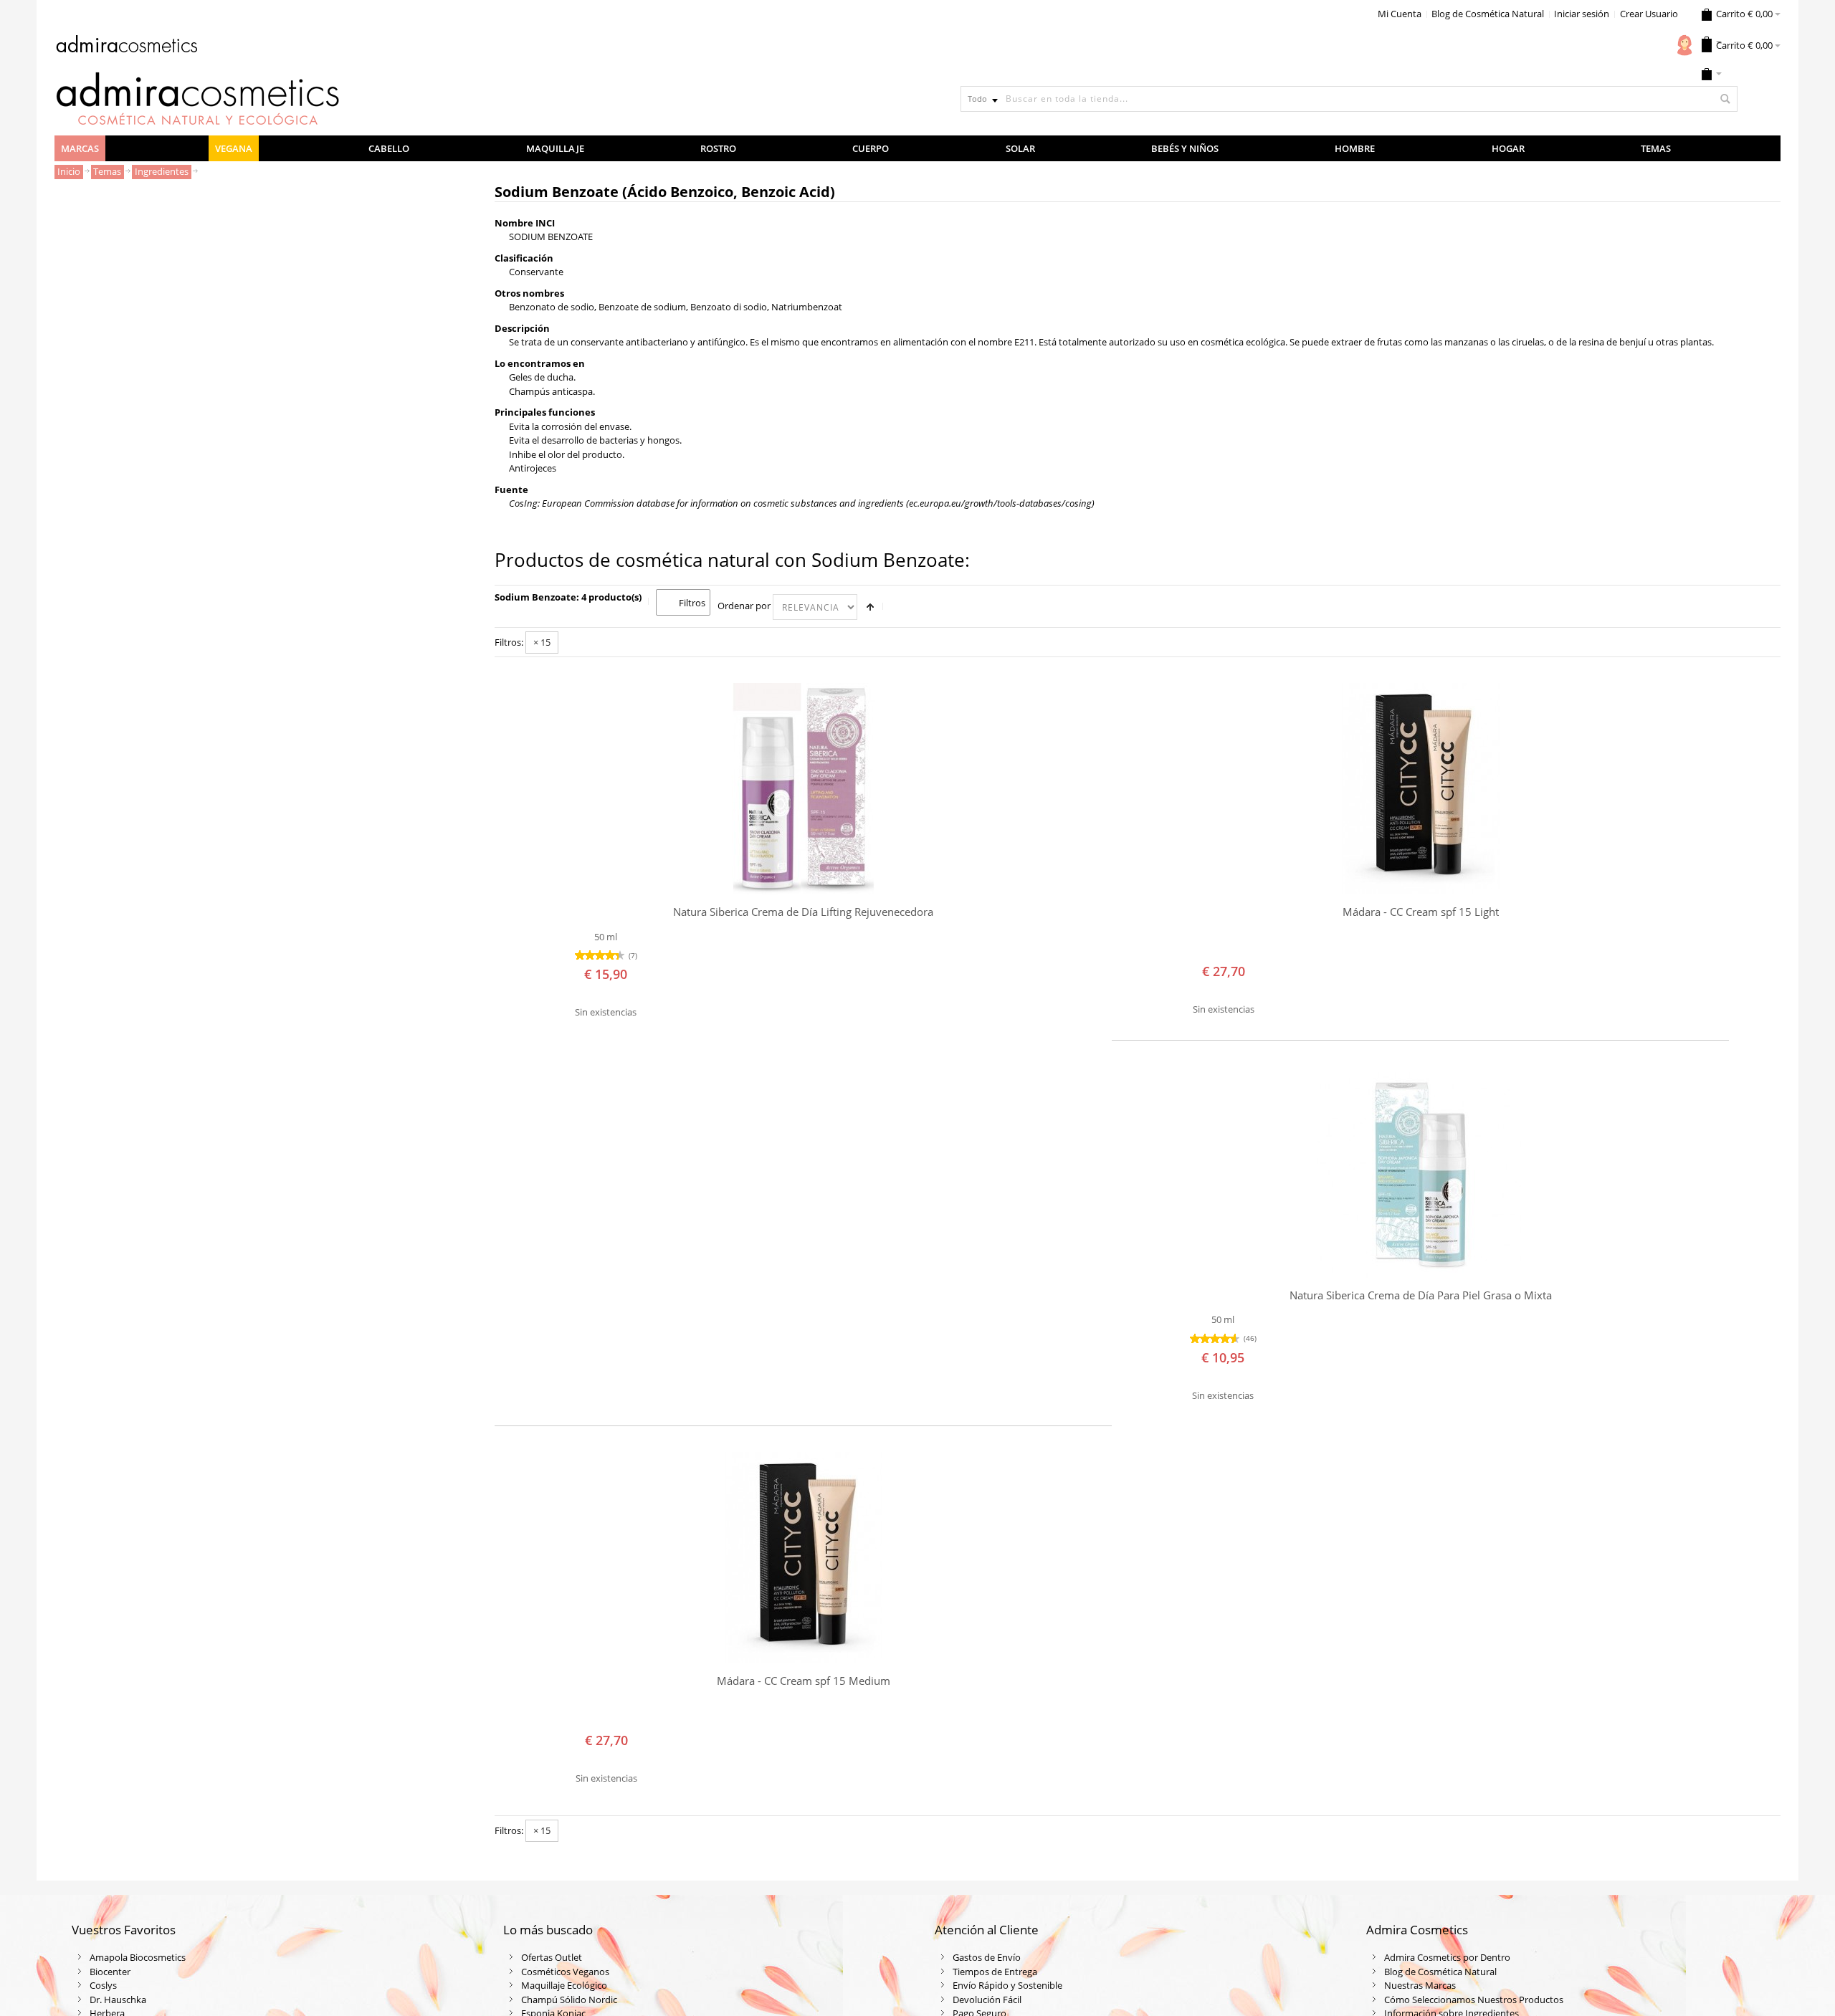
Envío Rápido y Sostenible (1007, 1985)
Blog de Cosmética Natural (1488, 14)
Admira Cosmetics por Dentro (1447, 1957)
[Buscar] (1725, 99)
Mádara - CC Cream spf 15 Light (1421, 912)
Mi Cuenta (1400, 14)
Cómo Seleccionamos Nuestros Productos (1474, 2000)
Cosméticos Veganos (565, 1972)
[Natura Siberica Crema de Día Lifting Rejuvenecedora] (803, 789)
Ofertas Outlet (552, 1957)
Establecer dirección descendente (870, 607)
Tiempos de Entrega (995, 1972)
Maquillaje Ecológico (564, 1985)
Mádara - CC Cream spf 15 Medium (804, 1681)
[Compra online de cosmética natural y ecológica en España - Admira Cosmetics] (126, 47)
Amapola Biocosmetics (138, 1957)
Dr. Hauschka (118, 2000)
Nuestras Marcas (1420, 1985)
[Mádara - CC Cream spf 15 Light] (1420, 789)
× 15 (542, 642)
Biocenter (110, 1972)
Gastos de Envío (987, 1957)
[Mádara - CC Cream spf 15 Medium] (803, 1558)
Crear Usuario (1649, 14)
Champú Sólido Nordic (569, 2000)
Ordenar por (744, 606)
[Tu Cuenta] (1684, 45)
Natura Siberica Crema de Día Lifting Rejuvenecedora (803, 912)
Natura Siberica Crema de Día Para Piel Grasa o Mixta (1421, 1295)
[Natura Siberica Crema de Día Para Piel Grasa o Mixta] (1420, 1172)
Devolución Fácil (987, 2000)
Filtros (692, 603)
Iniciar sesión (1582, 14)
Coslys (103, 1985)
